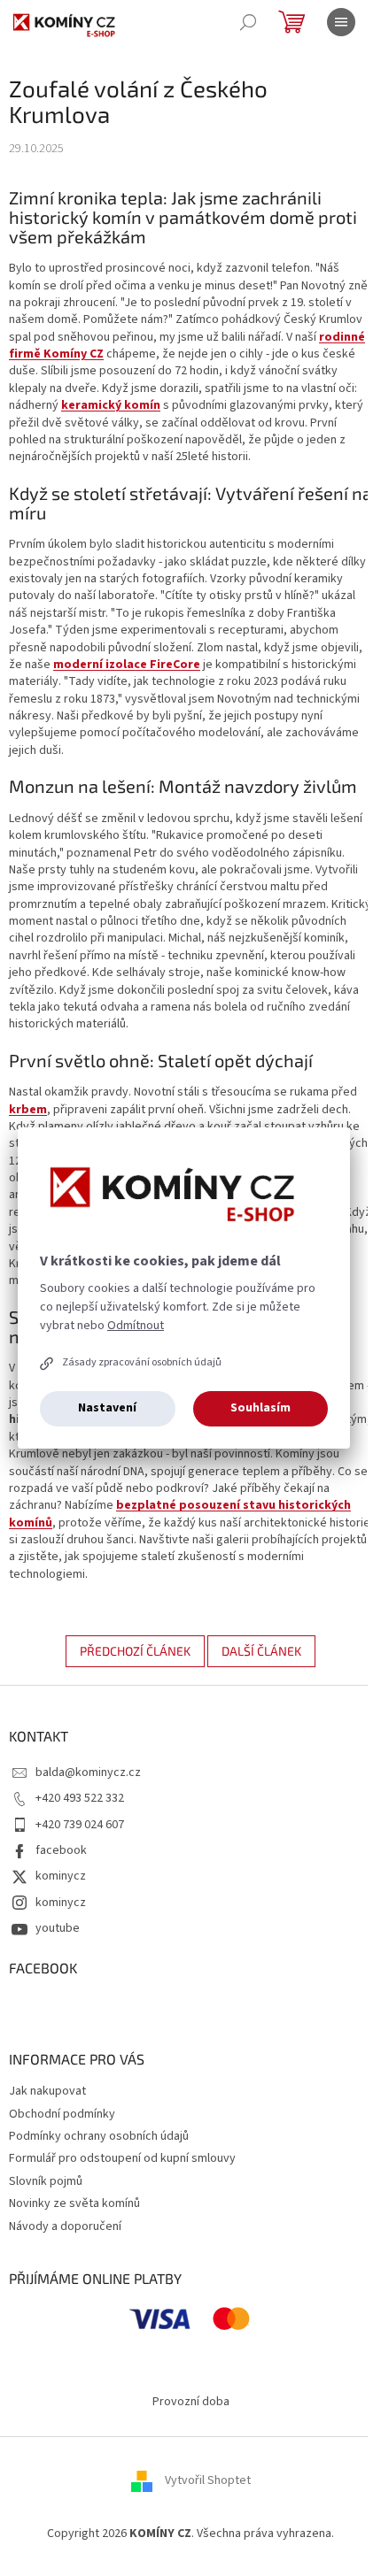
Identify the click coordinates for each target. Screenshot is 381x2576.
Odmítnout (136, 1326)
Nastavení (107, 1408)
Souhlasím (260, 1408)
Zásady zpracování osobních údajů (142, 1362)
